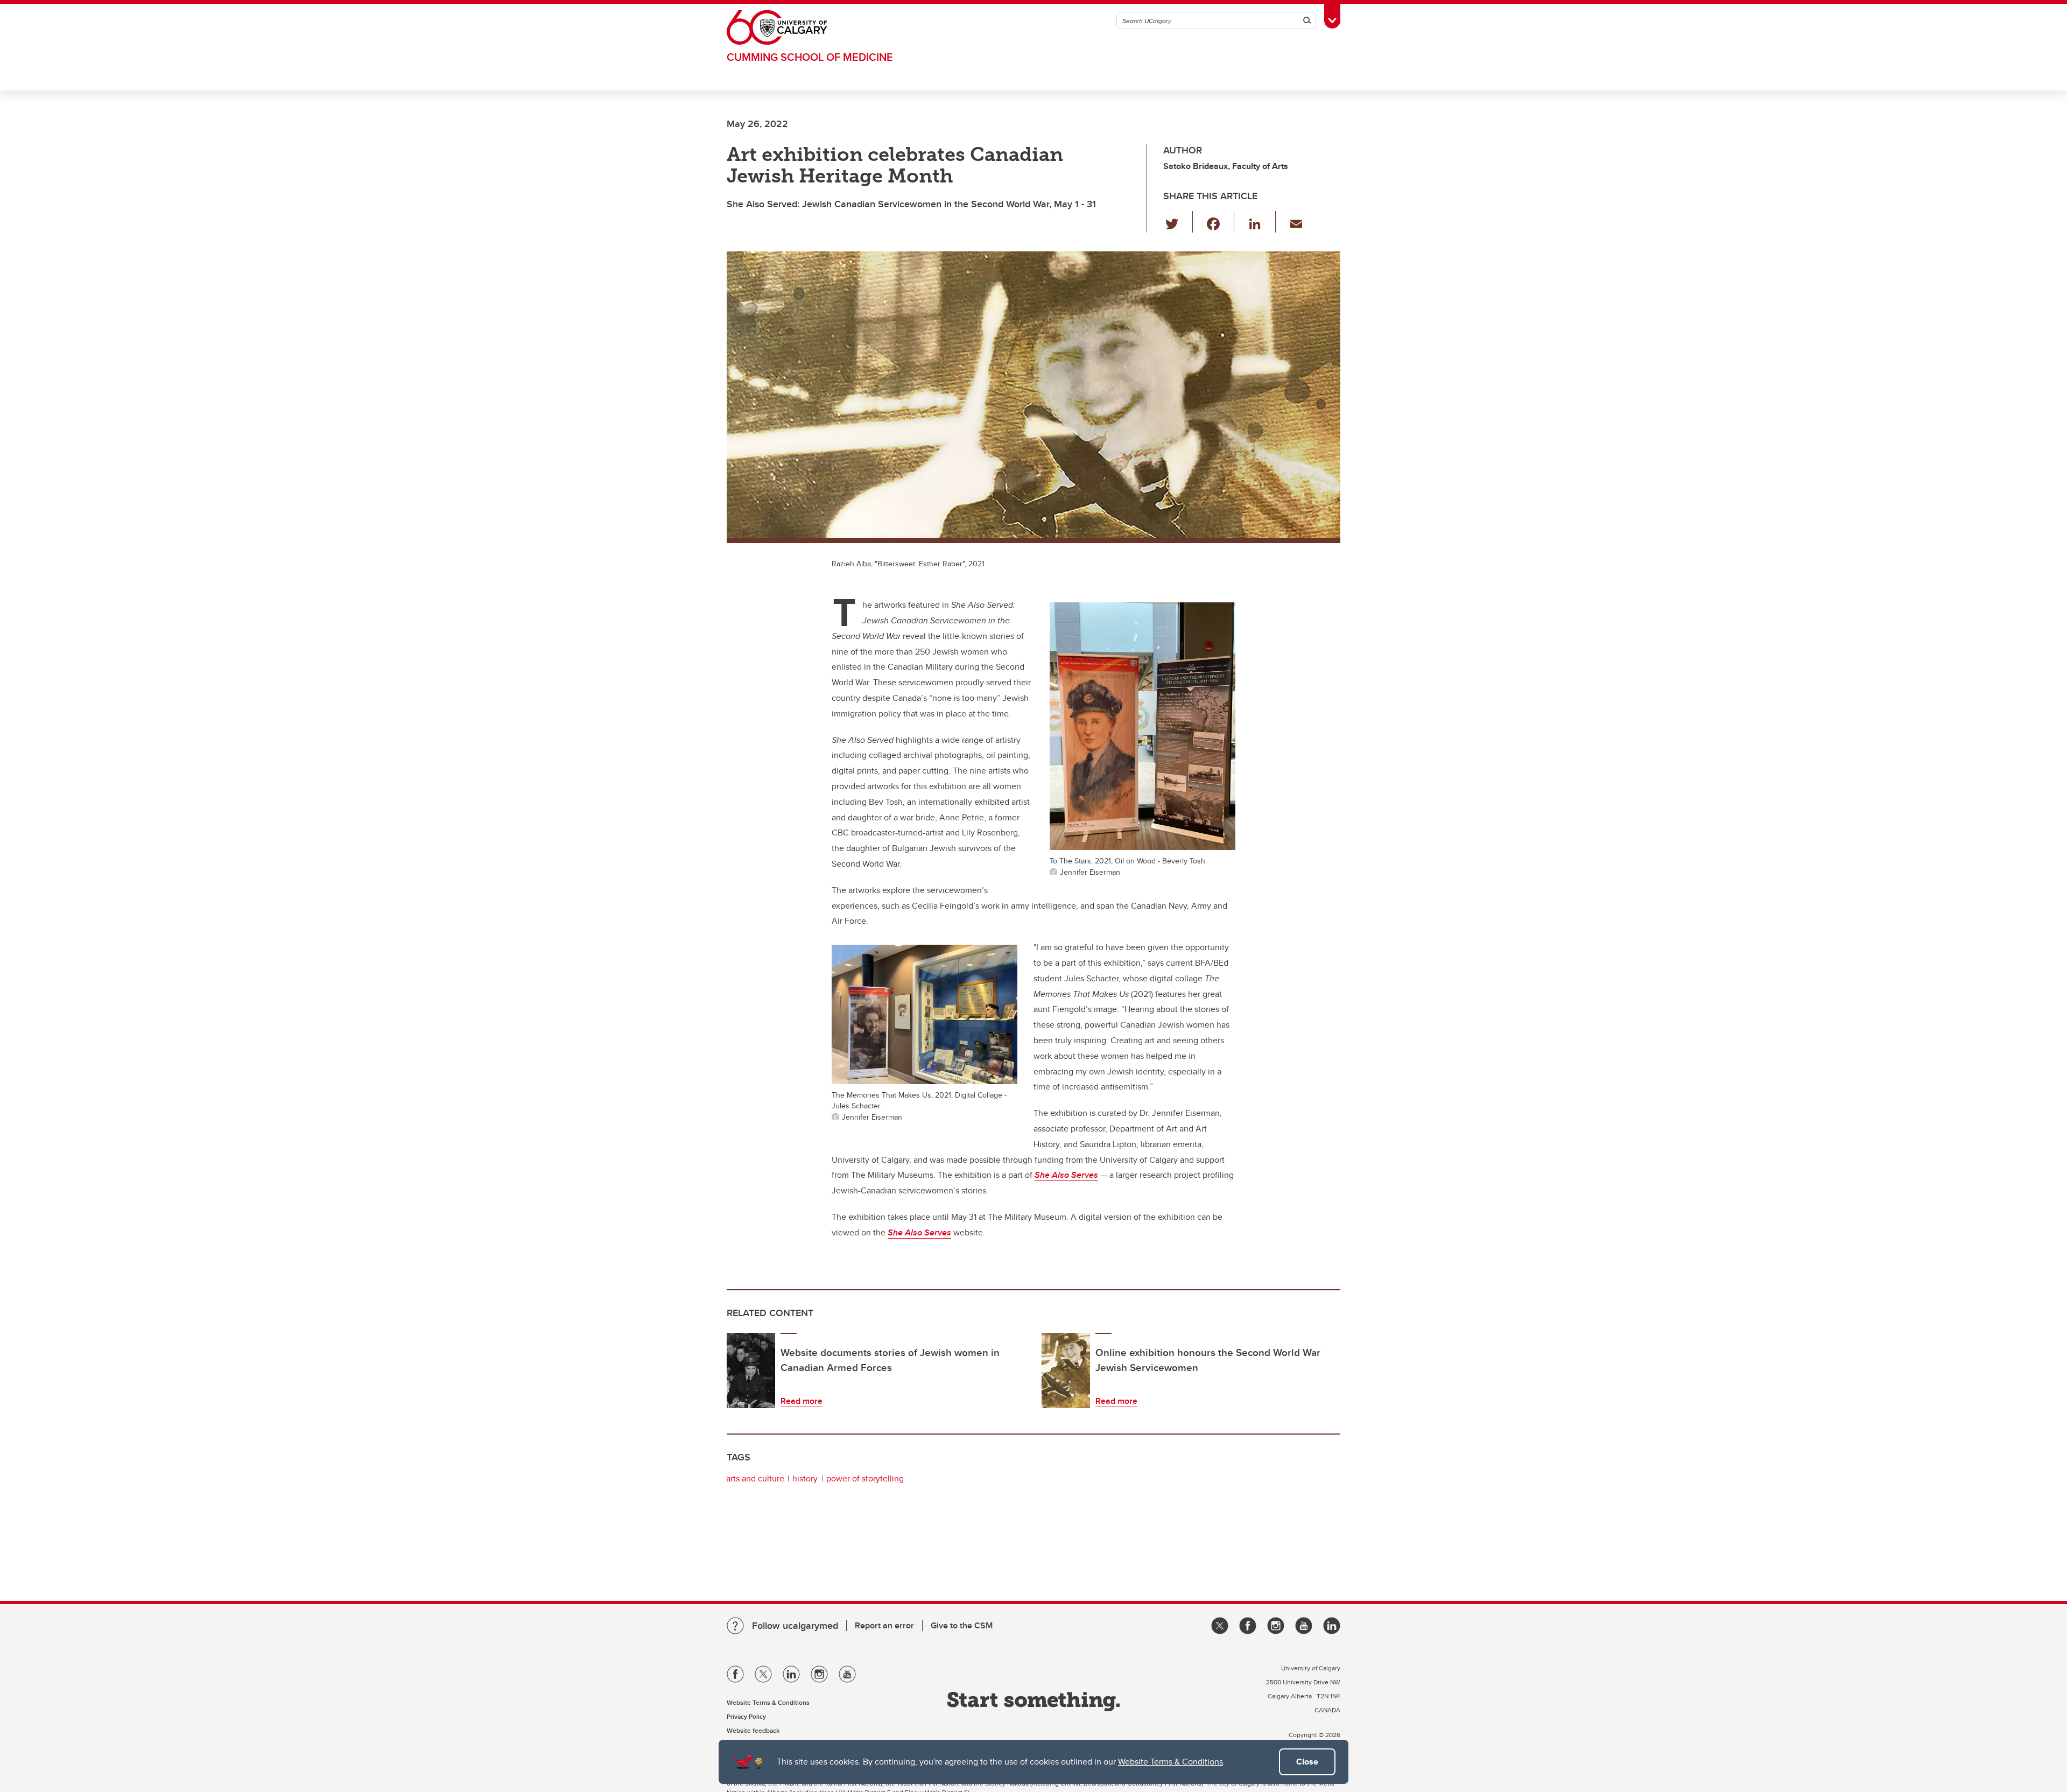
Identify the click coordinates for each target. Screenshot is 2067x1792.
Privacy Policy (746, 1716)
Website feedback (753, 1730)
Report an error (884, 1625)
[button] (1178, 222)
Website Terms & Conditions (1170, 1762)
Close (1307, 1762)
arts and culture (755, 1478)
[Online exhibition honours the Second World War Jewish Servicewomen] (1066, 1371)
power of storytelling (865, 1478)
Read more (802, 1401)
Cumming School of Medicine (810, 57)
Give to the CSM (962, 1625)
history (805, 1478)
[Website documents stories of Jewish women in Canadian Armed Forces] (751, 1371)
